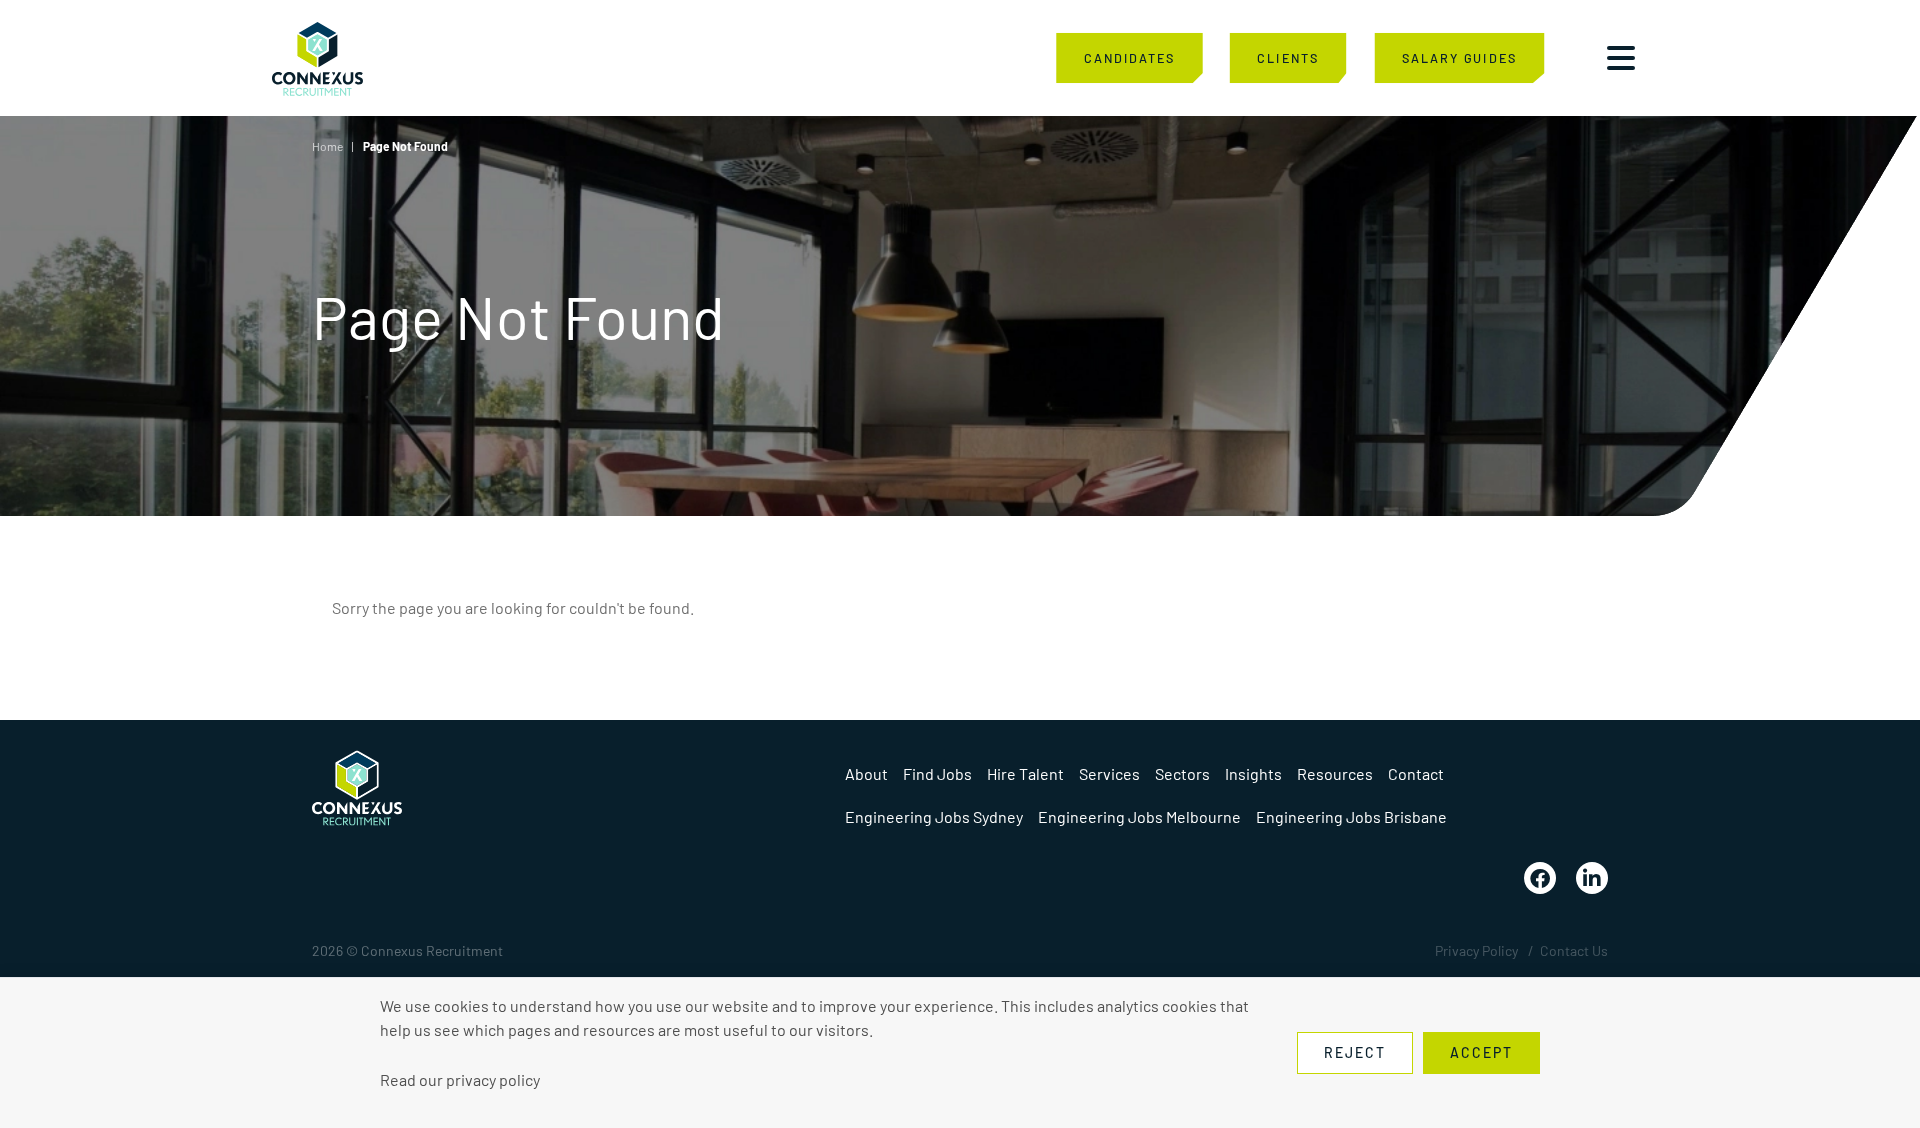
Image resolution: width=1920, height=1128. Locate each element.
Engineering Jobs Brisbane (1351, 816)
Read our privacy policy (460, 1079)
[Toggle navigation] (1621, 58)
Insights (1253, 773)
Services (1109, 773)
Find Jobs (937, 773)
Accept (1481, 1052)
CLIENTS (1287, 57)
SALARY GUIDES (1459, 57)
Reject (1355, 1052)
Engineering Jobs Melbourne (1139, 816)
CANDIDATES (1129, 57)
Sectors (1182, 773)
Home (327, 146)
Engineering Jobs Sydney (934, 816)
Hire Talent (1025, 773)
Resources (1335, 773)
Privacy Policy (1476, 950)
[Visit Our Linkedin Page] (1592, 878)
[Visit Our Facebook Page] (1540, 878)
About (866, 773)
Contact (1416, 773)
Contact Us (1574, 950)
